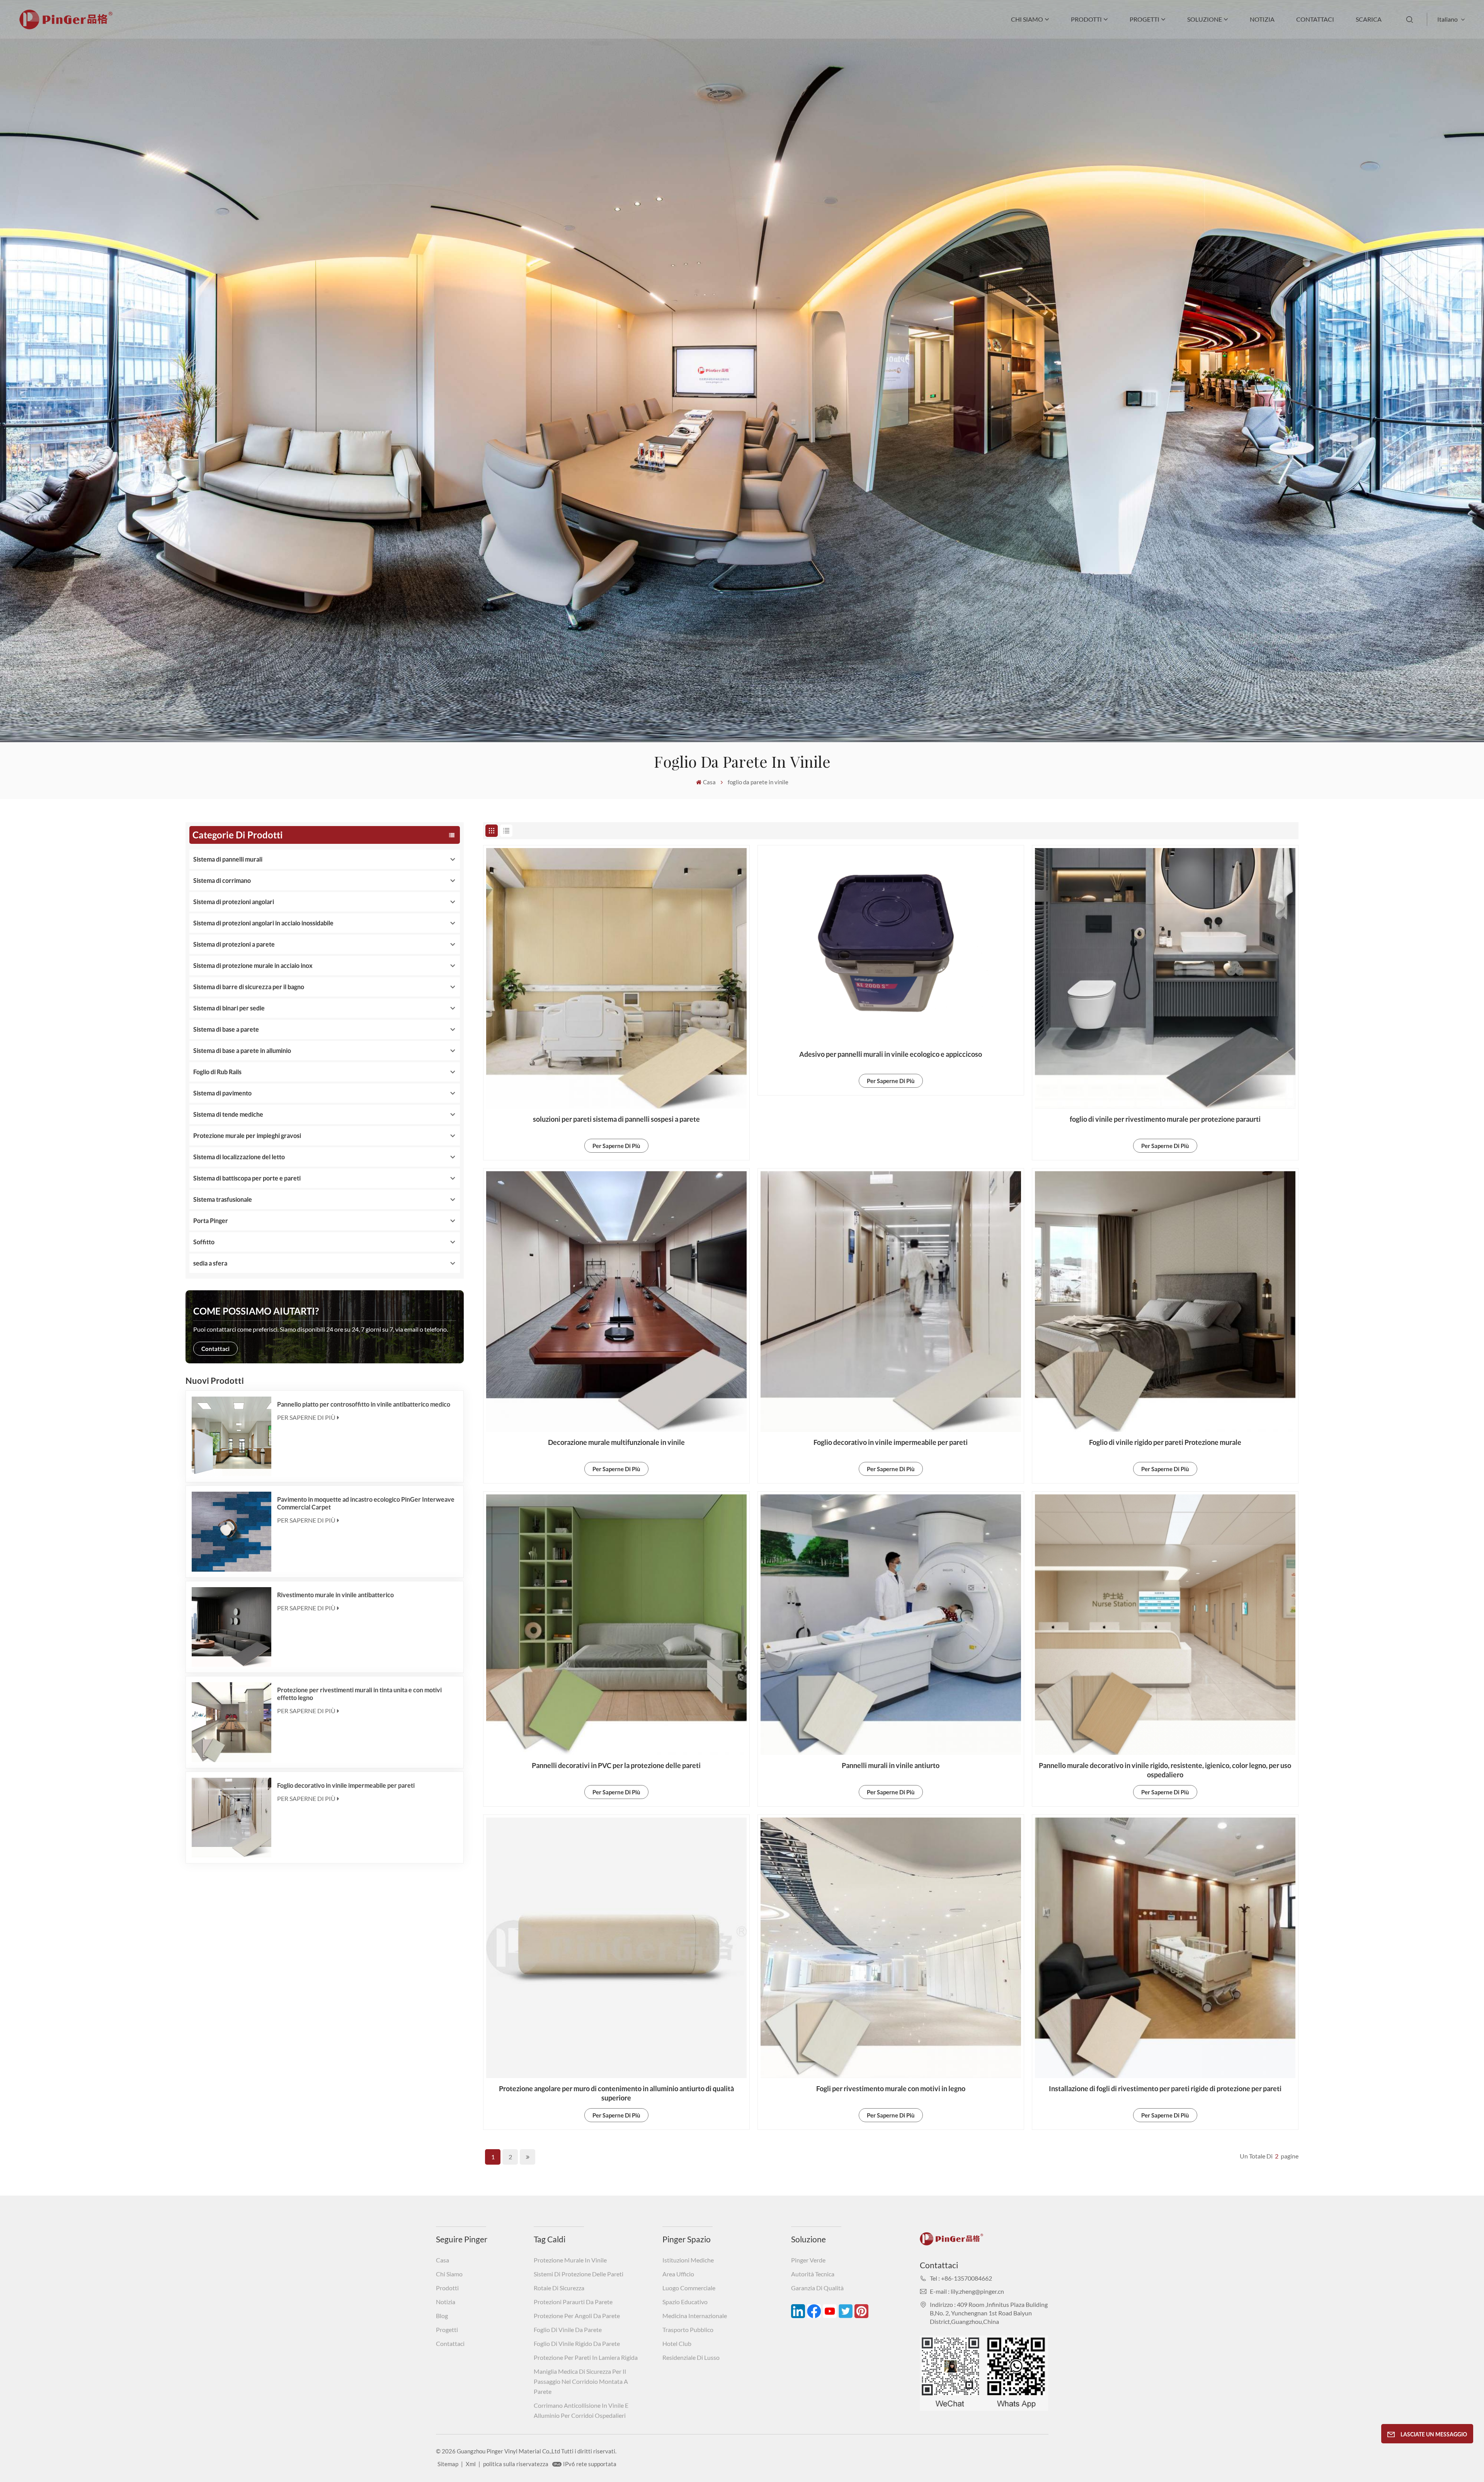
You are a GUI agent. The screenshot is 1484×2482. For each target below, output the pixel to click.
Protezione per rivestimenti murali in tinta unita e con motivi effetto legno (359, 1694)
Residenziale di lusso (691, 2357)
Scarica (1369, 19)
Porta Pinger (211, 1221)
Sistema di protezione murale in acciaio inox (253, 965)
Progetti (1144, 19)
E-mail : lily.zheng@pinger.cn (967, 2291)
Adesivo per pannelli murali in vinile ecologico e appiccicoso (891, 1054)
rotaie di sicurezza (559, 2288)
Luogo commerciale (689, 2288)
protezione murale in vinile (570, 2260)
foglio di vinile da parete (568, 2330)
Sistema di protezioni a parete (234, 944)
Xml (471, 2464)
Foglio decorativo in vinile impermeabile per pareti (346, 1785)
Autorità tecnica (813, 2274)
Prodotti (1086, 19)
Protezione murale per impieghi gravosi (247, 1135)
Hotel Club (677, 2343)
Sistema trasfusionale (223, 1199)
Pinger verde (808, 2260)
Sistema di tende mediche (228, 1114)
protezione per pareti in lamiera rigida (586, 2357)
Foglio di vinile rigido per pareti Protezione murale (1165, 1442)
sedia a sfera (210, 1263)
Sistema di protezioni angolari (234, 902)
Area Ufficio (678, 2274)
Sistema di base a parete (226, 1029)
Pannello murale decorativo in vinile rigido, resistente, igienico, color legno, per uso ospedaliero (1165, 1770)
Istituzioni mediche (688, 2260)
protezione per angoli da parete (577, 2316)
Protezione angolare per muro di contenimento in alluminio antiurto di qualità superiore (616, 2093)
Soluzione (1205, 19)
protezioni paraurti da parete (573, 2302)
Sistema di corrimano (222, 880)
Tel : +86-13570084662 (961, 2278)
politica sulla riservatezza (516, 2464)
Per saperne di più (306, 1417)
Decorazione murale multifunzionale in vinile (616, 1442)
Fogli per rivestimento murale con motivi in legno (891, 2088)
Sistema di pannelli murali (228, 859)
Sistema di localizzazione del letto (239, 1157)
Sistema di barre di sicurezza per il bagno (249, 987)
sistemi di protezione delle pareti (579, 2274)
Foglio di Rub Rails (217, 1072)
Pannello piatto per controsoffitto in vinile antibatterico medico (364, 1404)
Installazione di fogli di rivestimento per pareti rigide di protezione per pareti (1165, 2088)
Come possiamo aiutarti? (256, 1311)
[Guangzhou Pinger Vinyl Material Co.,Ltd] (66, 27)
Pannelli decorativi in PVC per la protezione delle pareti (616, 1765)
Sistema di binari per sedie (229, 1008)
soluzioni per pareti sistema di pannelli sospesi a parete (616, 1119)
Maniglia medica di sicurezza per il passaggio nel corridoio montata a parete (581, 2381)
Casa (709, 782)
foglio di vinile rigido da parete (577, 2343)
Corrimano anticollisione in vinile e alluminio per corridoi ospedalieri (581, 2410)
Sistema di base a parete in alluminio (242, 1050)
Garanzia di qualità (817, 2288)
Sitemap (448, 2464)
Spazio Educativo (685, 2302)
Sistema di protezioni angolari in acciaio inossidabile (263, 923)
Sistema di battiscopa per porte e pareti (247, 1178)
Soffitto (204, 1242)
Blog (442, 2316)
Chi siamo (1027, 19)
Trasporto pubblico (688, 2330)
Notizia (1262, 19)
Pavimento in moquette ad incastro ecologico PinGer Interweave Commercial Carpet (366, 1503)
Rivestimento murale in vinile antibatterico (335, 1595)
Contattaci (1315, 19)
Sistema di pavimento (222, 1093)
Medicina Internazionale (695, 2316)
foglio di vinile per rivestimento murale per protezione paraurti (1165, 1119)
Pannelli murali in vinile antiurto (891, 1765)
